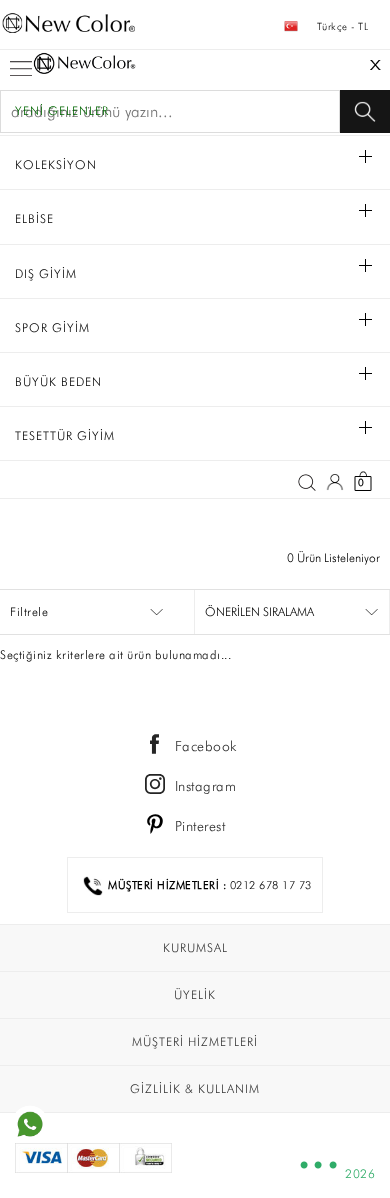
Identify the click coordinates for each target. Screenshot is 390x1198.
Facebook (206, 746)
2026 (360, 1173)
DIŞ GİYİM (46, 273)
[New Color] (195, 30)
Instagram (206, 786)
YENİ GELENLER (62, 110)
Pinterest (200, 826)
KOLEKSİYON (56, 164)
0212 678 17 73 (271, 885)
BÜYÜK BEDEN (58, 381)
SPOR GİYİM (52, 327)
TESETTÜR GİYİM (65, 435)
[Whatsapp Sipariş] (30, 1123)
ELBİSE (34, 218)
